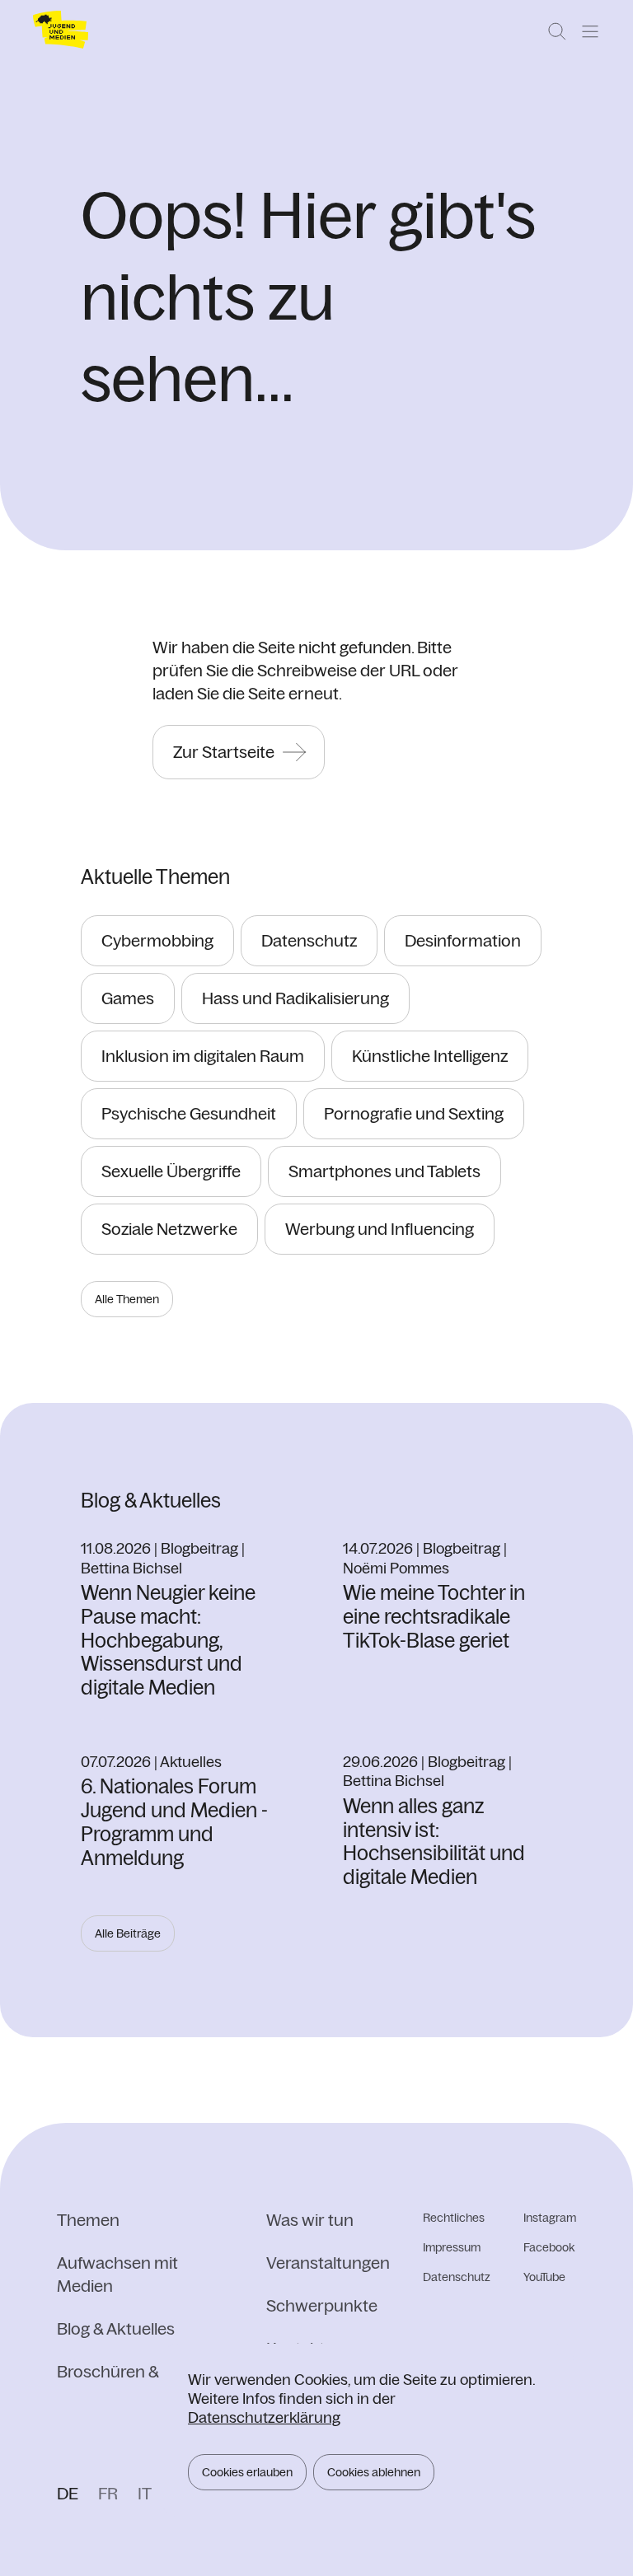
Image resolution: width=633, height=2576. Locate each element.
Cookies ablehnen (374, 2472)
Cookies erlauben (247, 2472)
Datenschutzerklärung (264, 2417)
